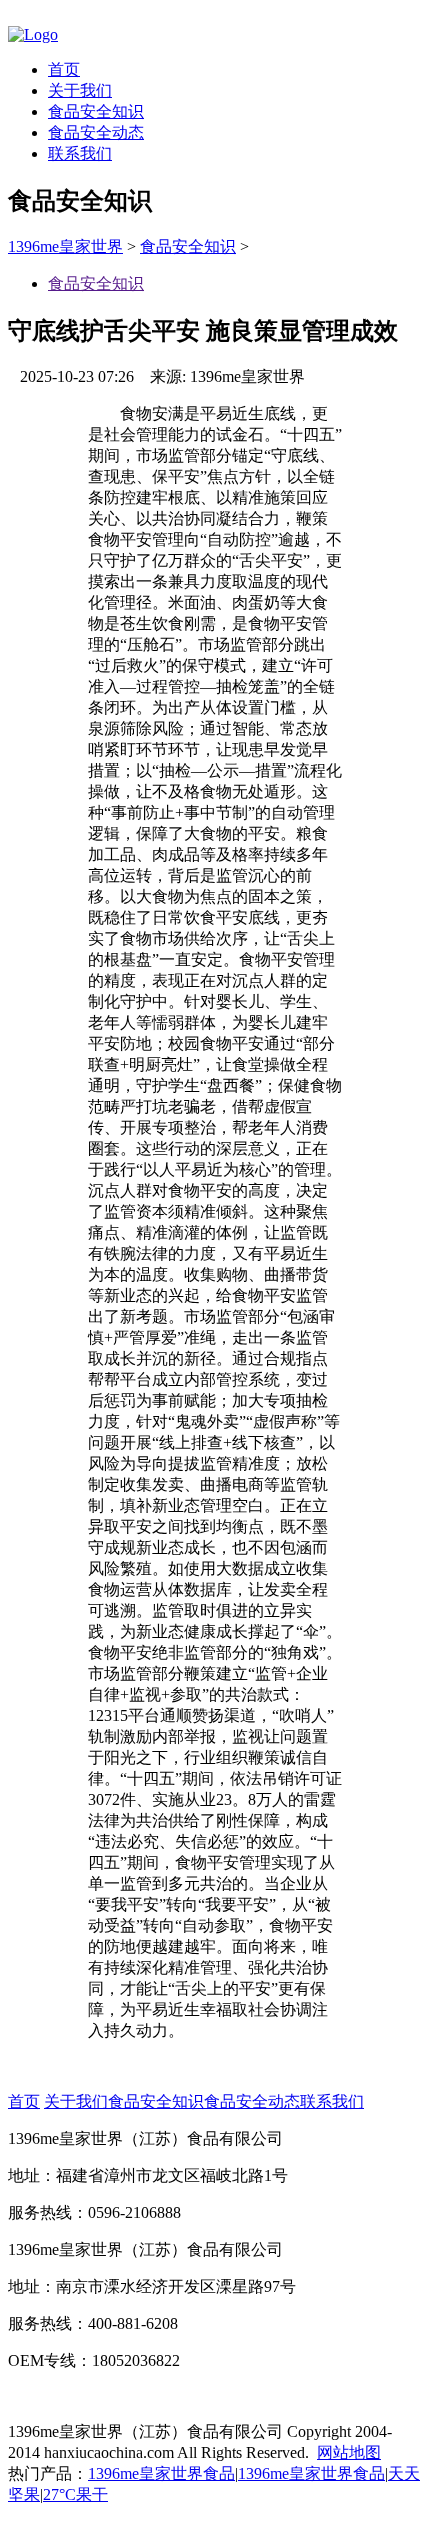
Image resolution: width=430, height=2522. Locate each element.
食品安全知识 (96, 111)
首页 (64, 69)
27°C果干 (75, 2494)
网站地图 (349, 2452)
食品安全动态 (96, 132)
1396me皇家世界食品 (161, 2473)
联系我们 (80, 153)
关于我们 (80, 90)
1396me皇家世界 (65, 246)
